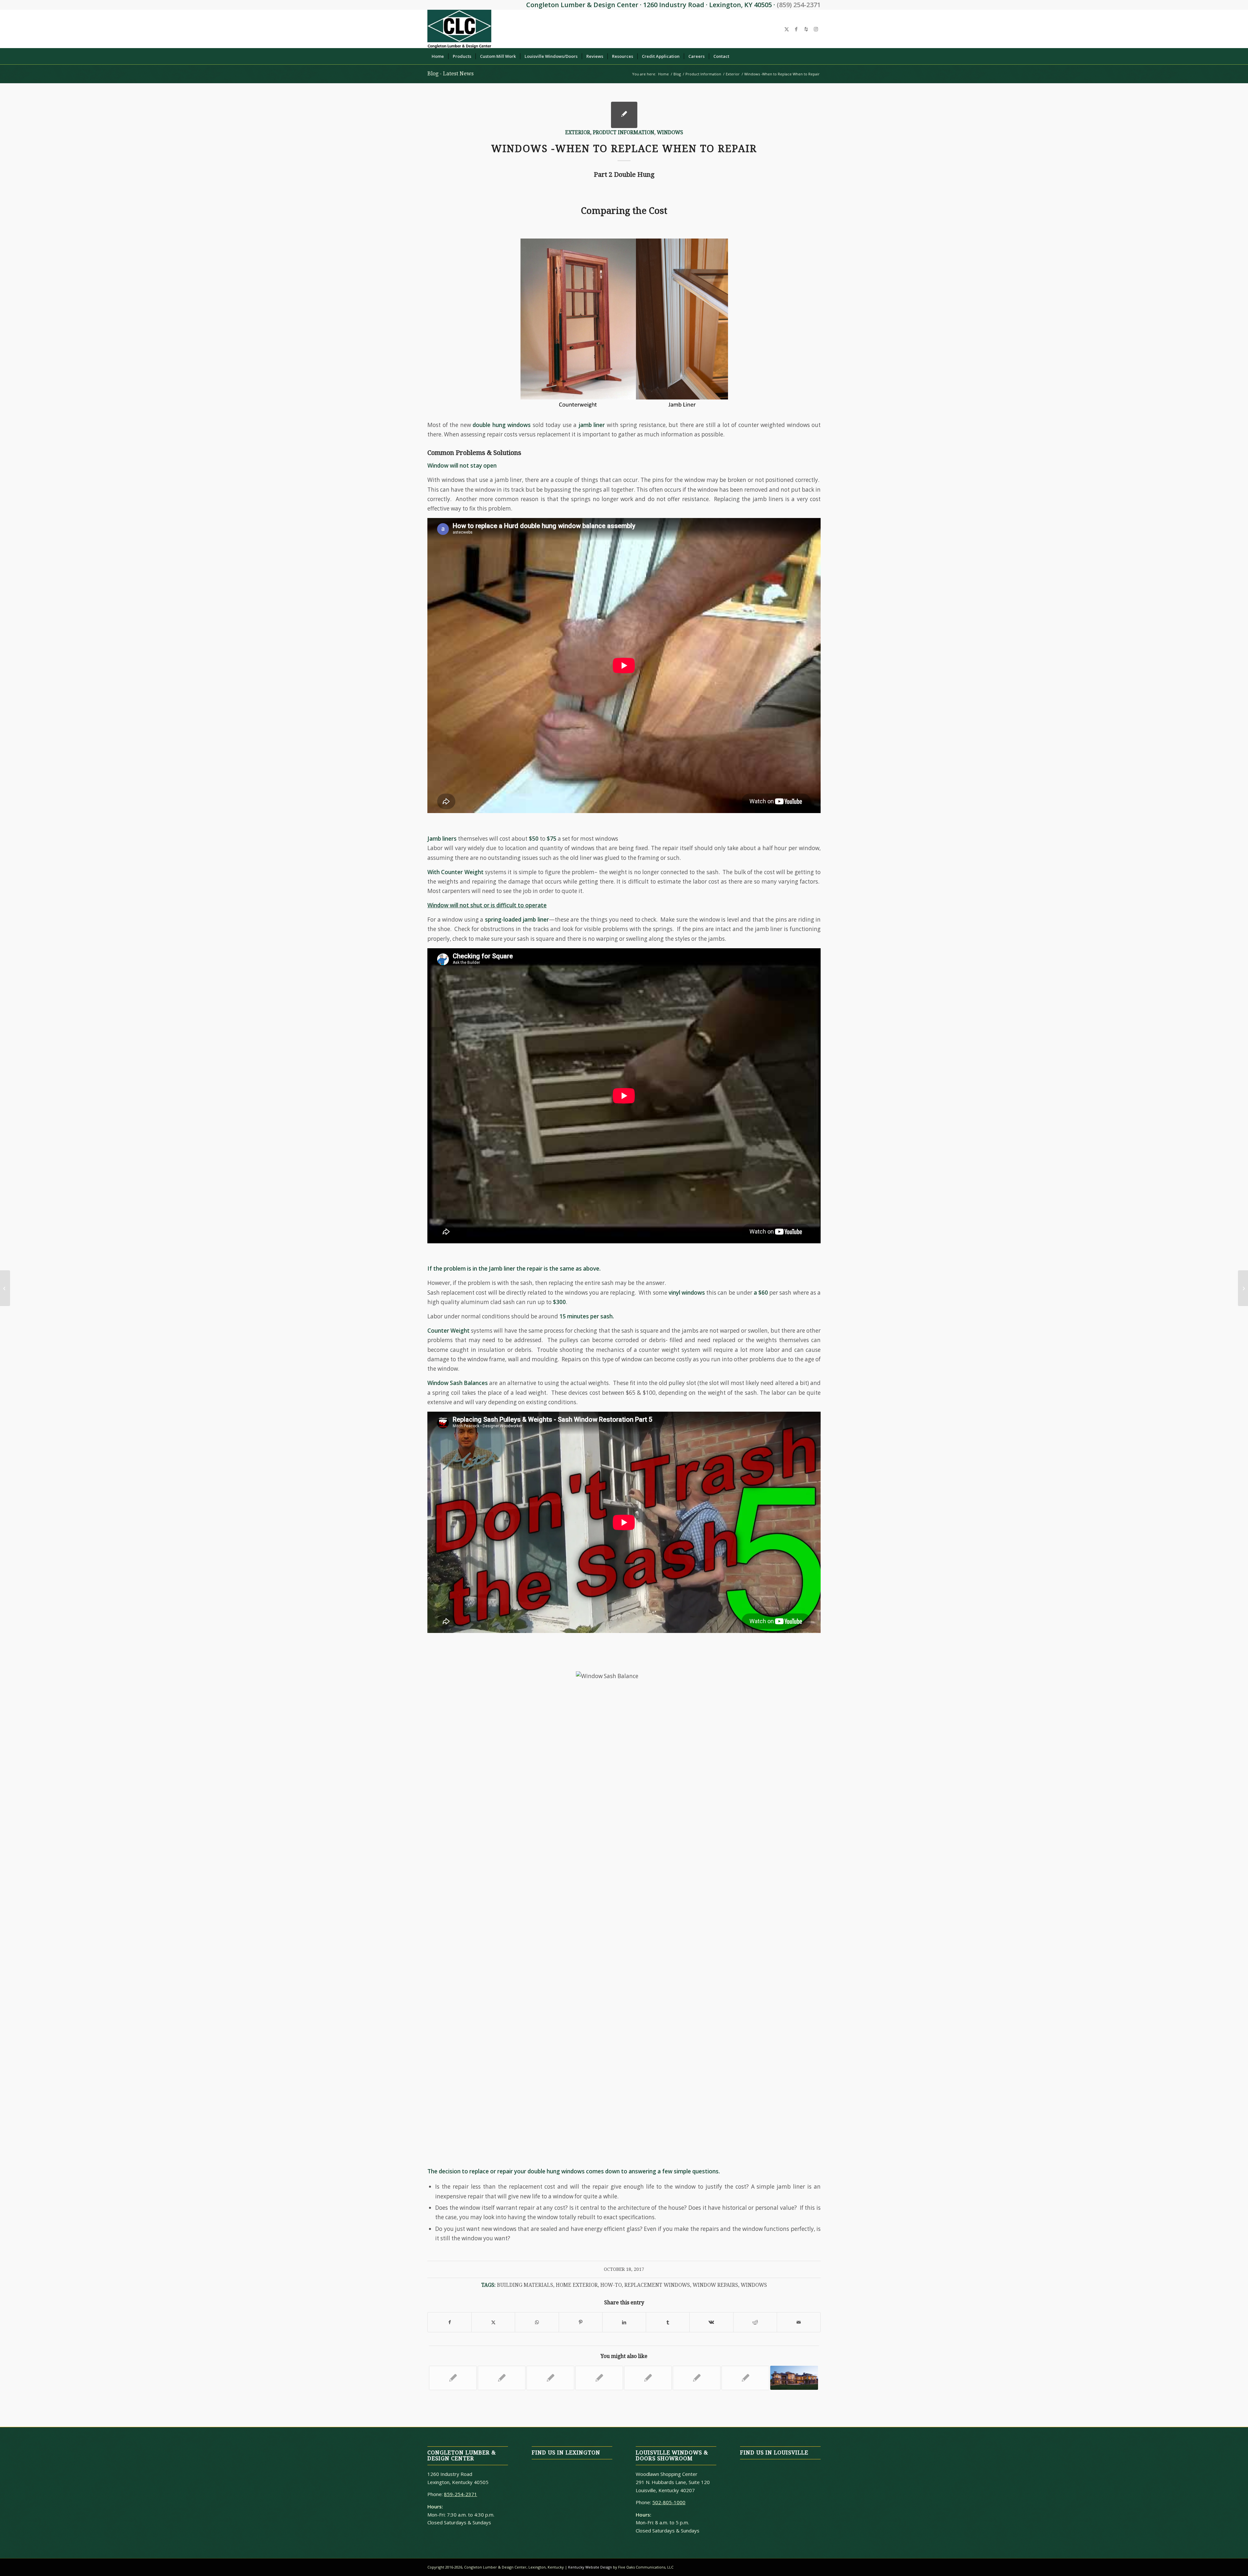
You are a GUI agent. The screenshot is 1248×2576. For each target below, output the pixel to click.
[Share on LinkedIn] (624, 2322)
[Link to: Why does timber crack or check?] (745, 2378)
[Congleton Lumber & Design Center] (459, 29)
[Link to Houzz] (806, 29)
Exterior (578, 133)
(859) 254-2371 (799, 5)
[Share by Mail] (799, 2322)
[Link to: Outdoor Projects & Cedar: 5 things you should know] (599, 2378)
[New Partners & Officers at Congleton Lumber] (5, 1288)
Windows (670, 133)
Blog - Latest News (450, 74)
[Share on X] (493, 2322)
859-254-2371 (461, 2494)
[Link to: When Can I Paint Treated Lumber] (550, 2378)
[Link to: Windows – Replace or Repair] (697, 2378)
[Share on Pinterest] (581, 2322)
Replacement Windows (657, 2285)
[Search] (817, 56)
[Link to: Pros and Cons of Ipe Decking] (502, 2378)
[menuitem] (438, 56)
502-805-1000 (669, 2502)
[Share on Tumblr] (668, 2322)
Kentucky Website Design (590, 2567)
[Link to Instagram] (816, 29)
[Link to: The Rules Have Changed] (453, 2378)
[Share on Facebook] (449, 2322)
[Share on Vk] (711, 2322)
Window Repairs (715, 2285)
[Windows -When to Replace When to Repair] (624, 115)
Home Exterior (577, 2285)
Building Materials (525, 2285)
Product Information (624, 133)
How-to (611, 2285)
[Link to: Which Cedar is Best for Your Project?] (648, 2378)
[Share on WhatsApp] (537, 2322)
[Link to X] (786, 29)
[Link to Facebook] (796, 29)
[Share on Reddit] (755, 2322)
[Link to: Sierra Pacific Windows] (794, 2378)
